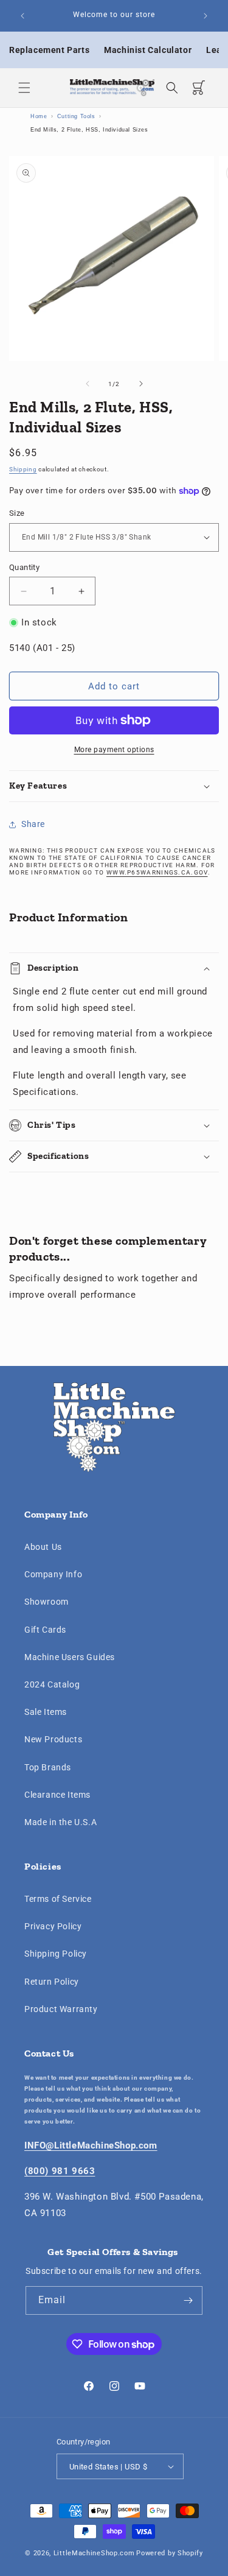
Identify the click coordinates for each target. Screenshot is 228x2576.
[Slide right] (141, 384)
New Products (53, 1739)
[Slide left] (88, 384)
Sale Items (46, 1712)
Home (39, 116)
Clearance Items (57, 1795)
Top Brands (48, 1767)
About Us (43, 1547)
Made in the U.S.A (60, 1822)
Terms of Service (58, 1899)
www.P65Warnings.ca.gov (157, 872)
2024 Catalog (52, 1684)
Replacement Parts (49, 50)
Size (17, 513)
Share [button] (33, 824)
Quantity (24, 567)
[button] (24, 88)
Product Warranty (61, 2009)
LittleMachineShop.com (94, 2553)
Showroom (47, 1602)
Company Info (53, 1574)
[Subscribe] (188, 2300)
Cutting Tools (76, 116)
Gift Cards (45, 1630)
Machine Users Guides (70, 1657)
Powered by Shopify (170, 2553)
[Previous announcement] (22, 16)
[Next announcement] (206, 16)
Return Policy (52, 1982)
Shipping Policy (56, 1954)
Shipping (23, 469)
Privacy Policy (53, 1926)
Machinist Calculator (148, 50)
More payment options (114, 750)
